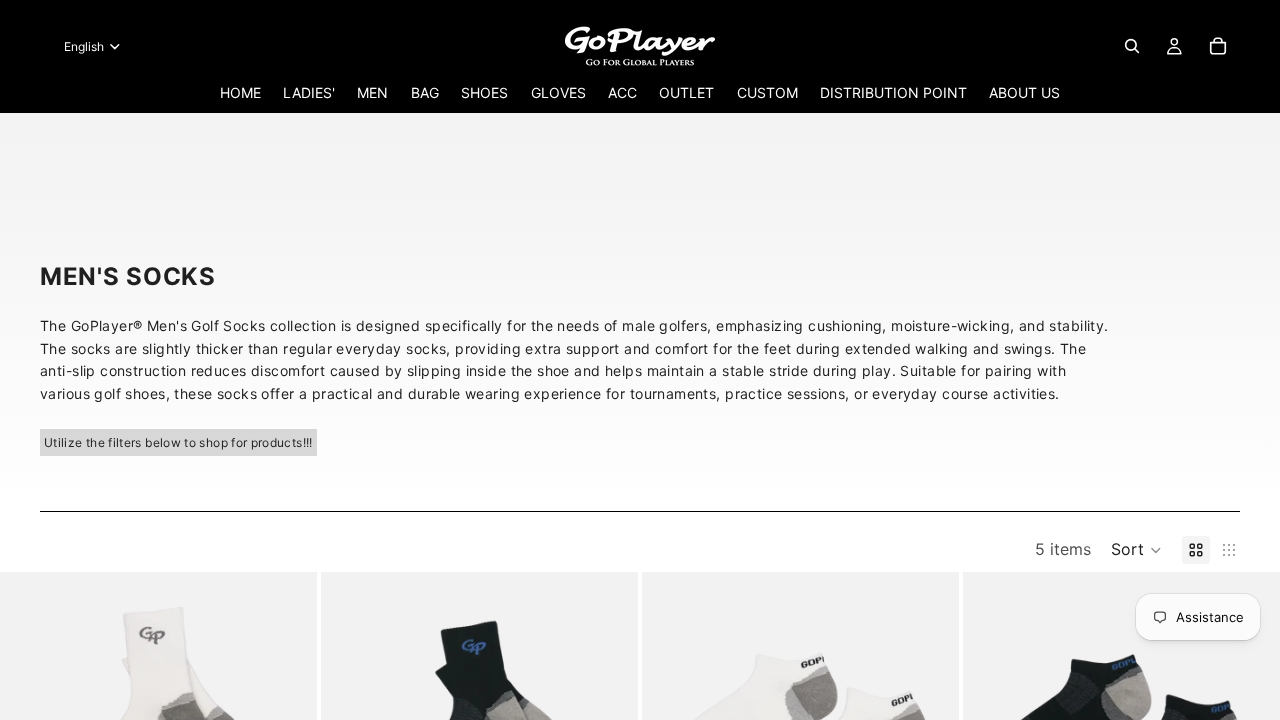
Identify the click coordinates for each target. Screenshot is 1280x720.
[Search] (1132, 46)
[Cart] (1218, 46)
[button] (1136, 550)
